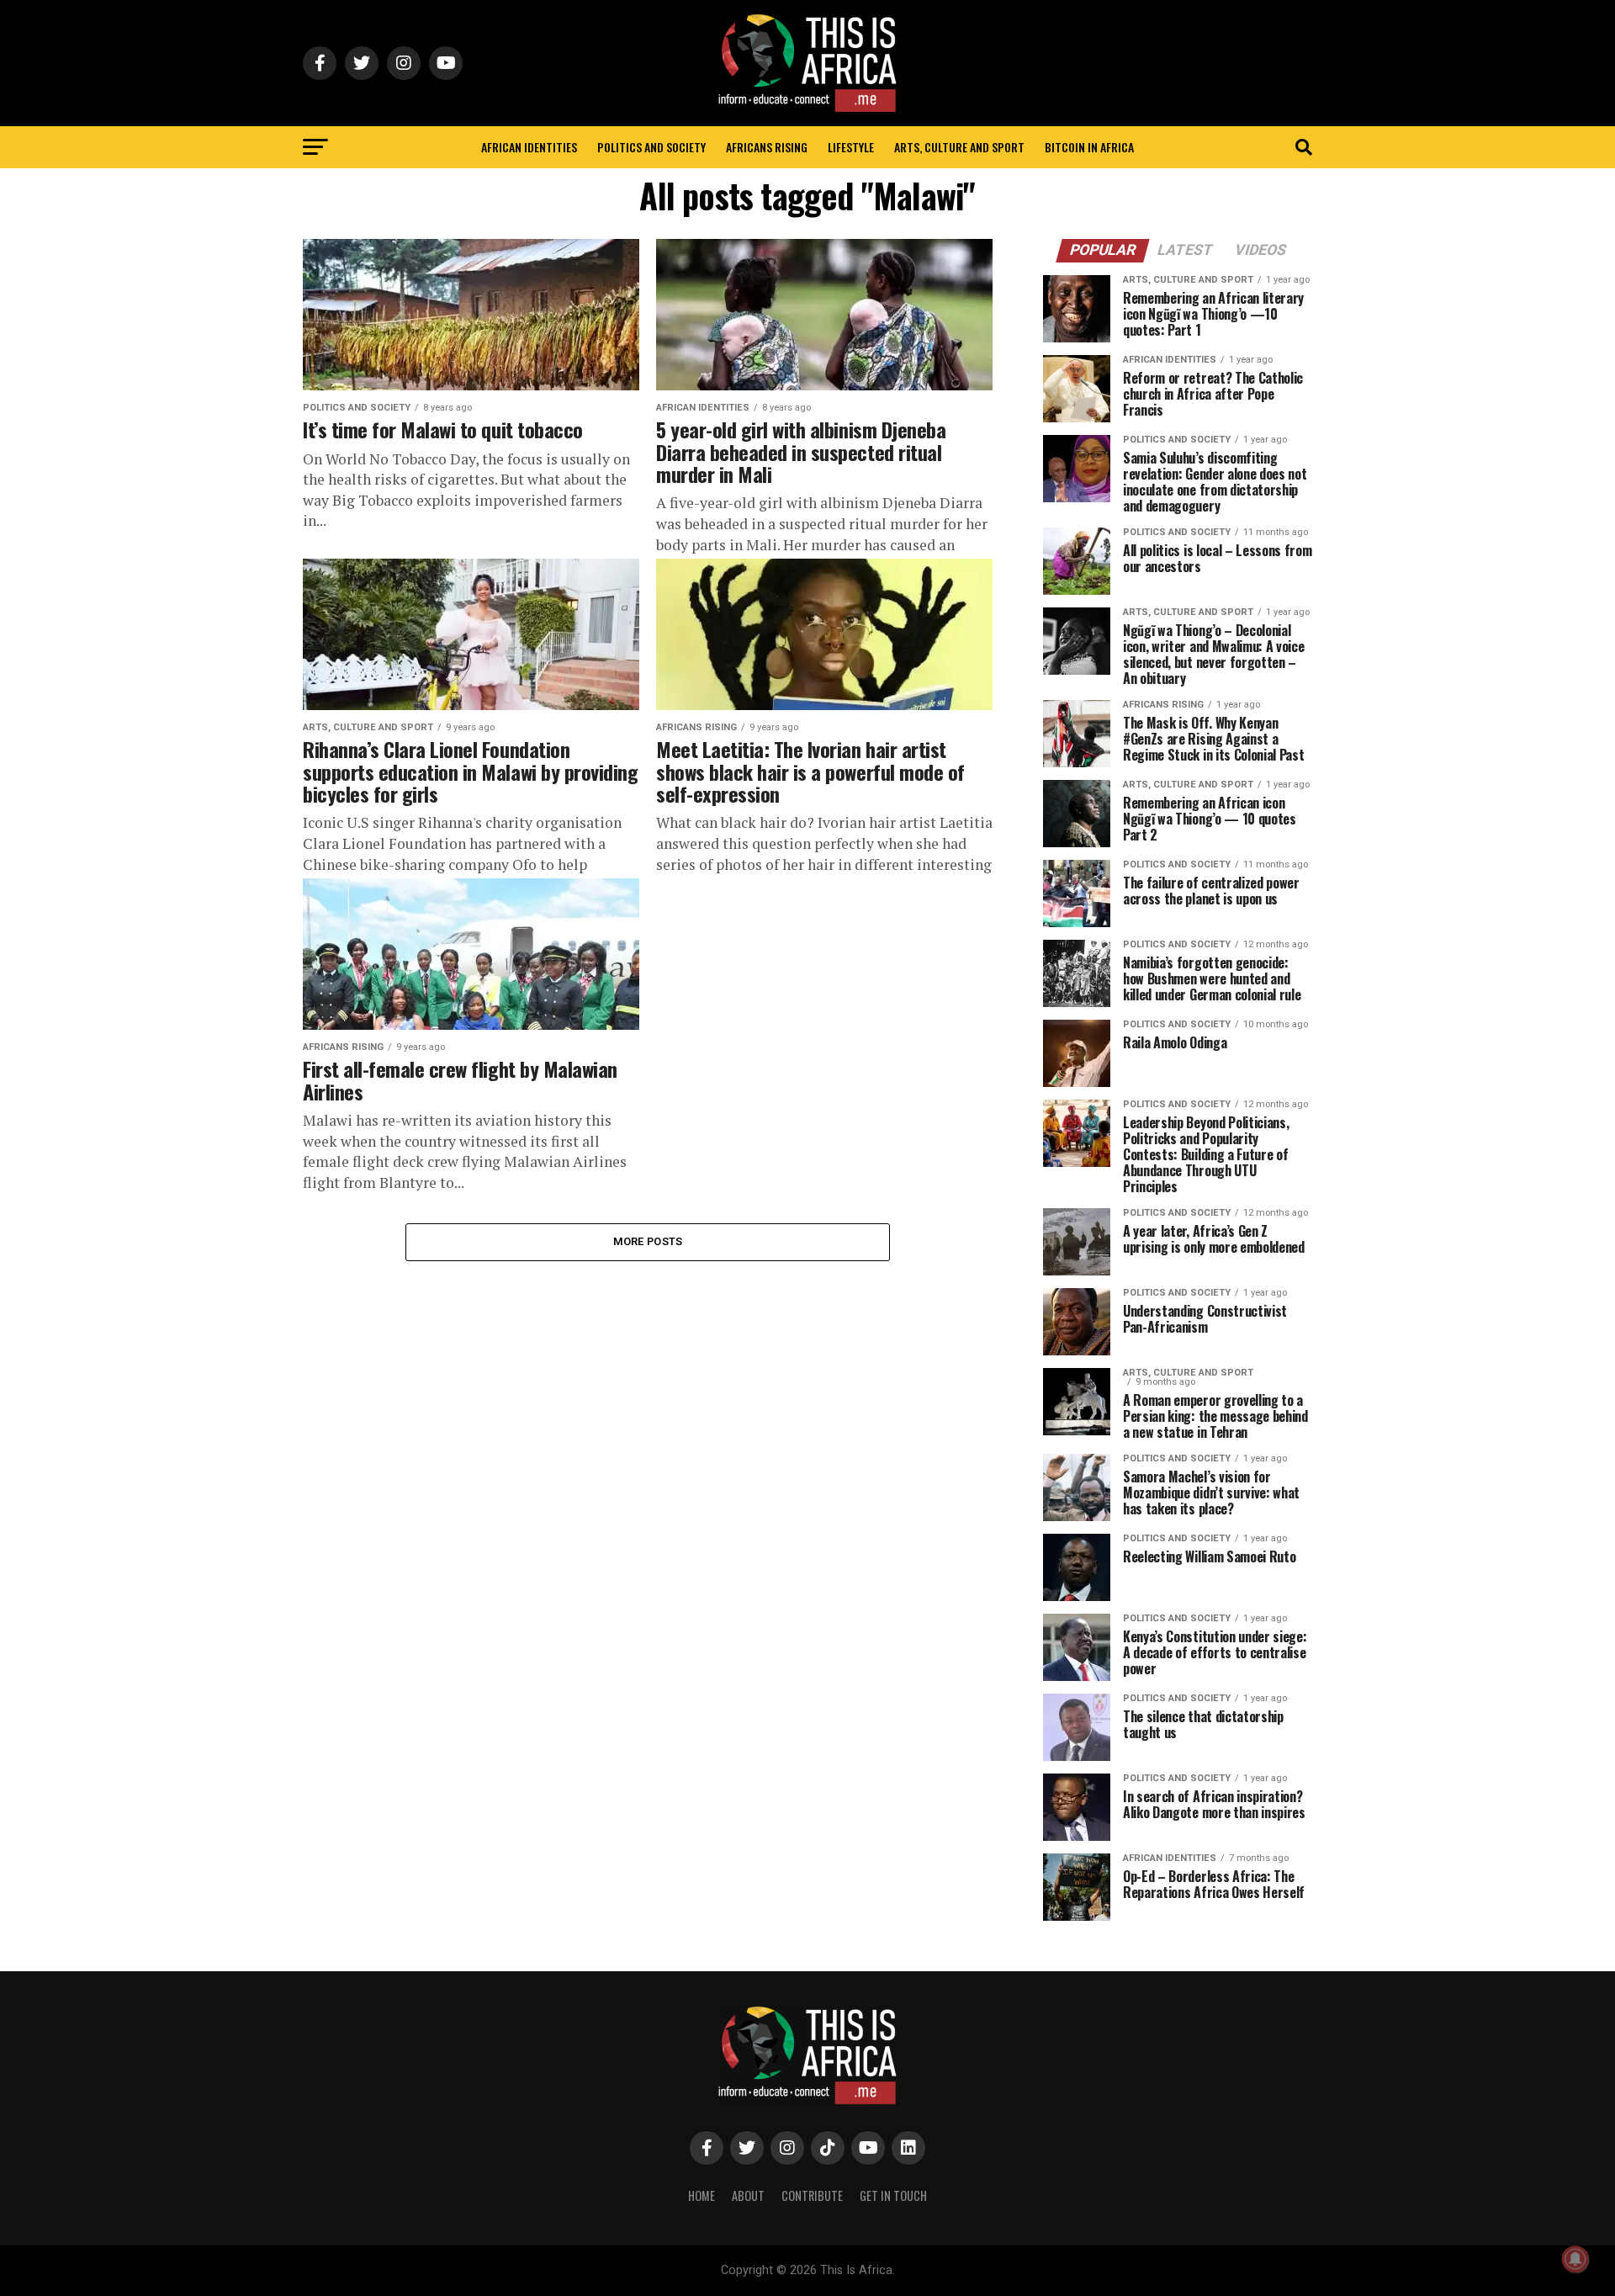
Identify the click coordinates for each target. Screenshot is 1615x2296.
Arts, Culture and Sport (959, 147)
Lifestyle (851, 147)
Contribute (812, 2195)
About (748, 2195)
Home (702, 2195)
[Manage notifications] (1575, 2259)
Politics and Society (651, 147)
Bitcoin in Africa (1089, 147)
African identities (529, 147)
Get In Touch (893, 2195)
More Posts (648, 1241)
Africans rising (767, 147)
